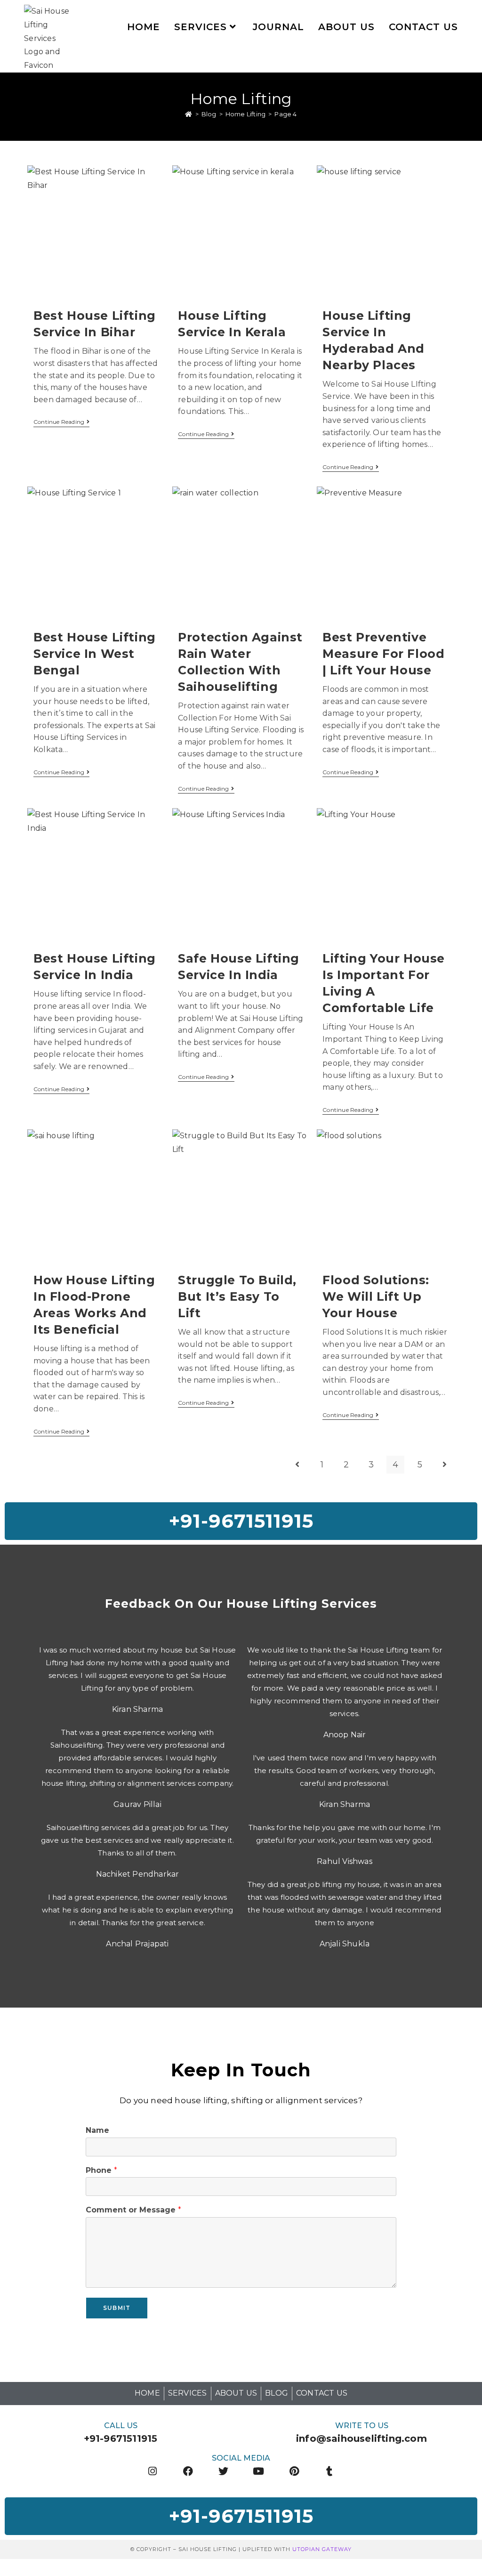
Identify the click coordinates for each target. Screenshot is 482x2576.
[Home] (189, 114)
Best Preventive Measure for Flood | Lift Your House (383, 654)
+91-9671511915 (121, 2438)
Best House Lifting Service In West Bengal (95, 654)
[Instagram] (152, 2471)
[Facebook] (188, 2471)
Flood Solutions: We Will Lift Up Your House (376, 1296)
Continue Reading (61, 422)
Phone (101, 2170)
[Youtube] (259, 2471)
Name (97, 2130)
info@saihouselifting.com (361, 2438)
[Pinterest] (294, 2471)
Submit (117, 2308)
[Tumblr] (330, 2471)
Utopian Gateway (322, 2549)
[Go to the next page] (445, 1465)
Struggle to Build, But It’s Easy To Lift (237, 1296)
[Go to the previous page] (297, 1465)
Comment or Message (133, 2210)
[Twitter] (223, 2471)
